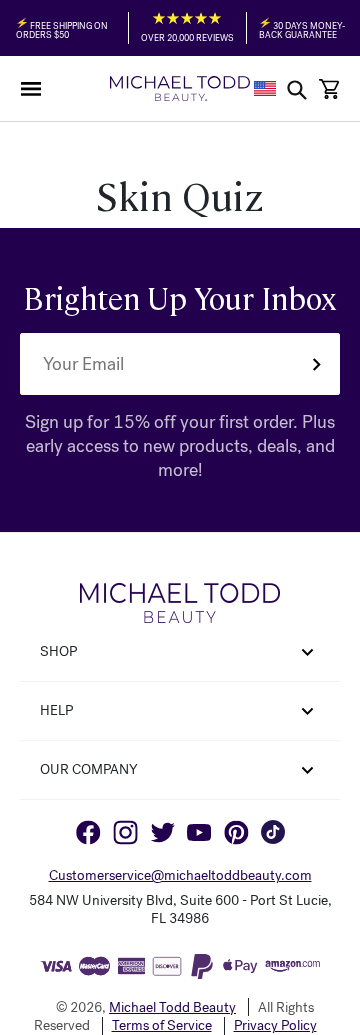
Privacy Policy (275, 1026)
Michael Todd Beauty (172, 1007)
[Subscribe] (316, 364)
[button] (31, 89)
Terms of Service (162, 1026)
